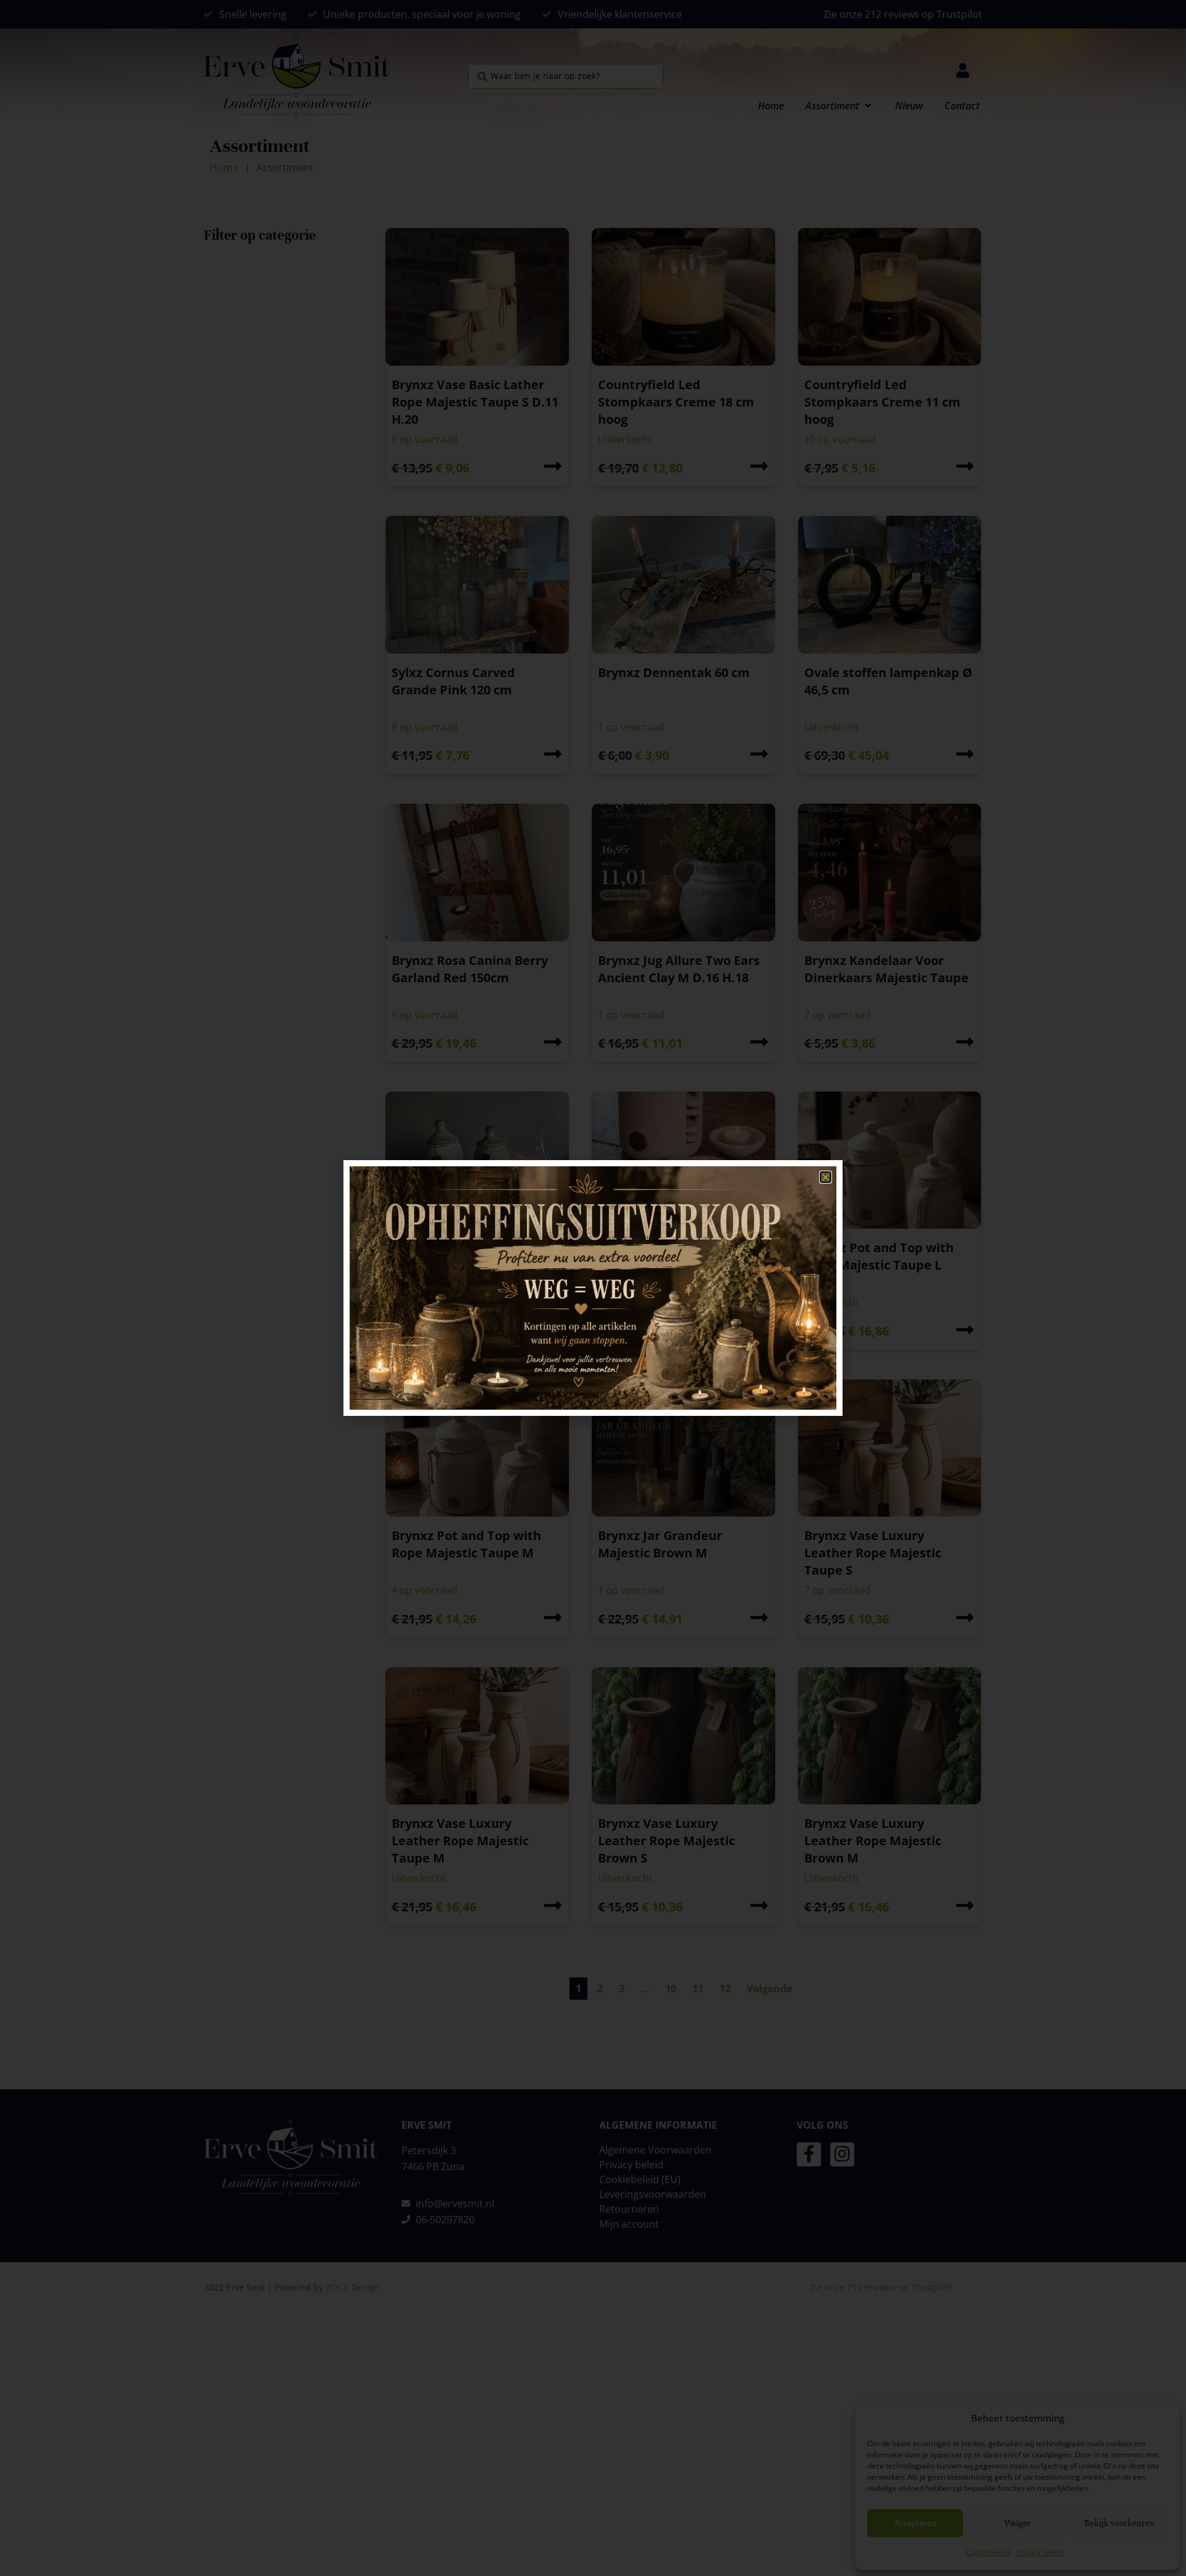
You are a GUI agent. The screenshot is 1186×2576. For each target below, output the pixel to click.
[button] (826, 1177)
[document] (593, 1288)
